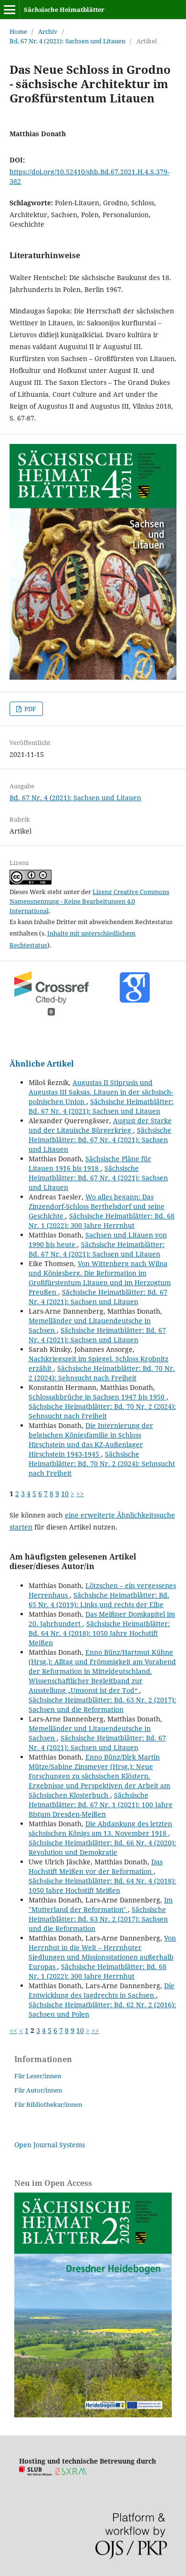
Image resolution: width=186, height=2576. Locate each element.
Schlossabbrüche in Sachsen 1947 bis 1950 (98, 1397)
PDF (30, 709)
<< (13, 2030)
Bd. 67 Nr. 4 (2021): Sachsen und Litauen (67, 41)
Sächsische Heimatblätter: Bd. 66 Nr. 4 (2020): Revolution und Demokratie (102, 1847)
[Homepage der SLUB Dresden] (36, 2473)
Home (18, 31)
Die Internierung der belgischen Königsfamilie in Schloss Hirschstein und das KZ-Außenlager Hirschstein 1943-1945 (91, 1440)
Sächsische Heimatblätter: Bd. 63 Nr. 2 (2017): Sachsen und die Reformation (102, 1705)
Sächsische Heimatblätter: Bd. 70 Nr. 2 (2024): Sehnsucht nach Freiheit (102, 1373)
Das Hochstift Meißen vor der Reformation (96, 1867)
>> (80, 1494)
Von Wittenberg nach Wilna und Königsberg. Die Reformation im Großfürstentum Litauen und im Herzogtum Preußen (100, 1278)
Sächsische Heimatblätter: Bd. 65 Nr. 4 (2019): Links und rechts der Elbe (99, 1600)
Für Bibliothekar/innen (48, 2104)
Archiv (48, 31)
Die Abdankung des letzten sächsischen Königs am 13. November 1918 (100, 1828)
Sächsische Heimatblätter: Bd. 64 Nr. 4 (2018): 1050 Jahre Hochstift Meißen (99, 1633)
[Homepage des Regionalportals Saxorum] (73, 2473)
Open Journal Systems (50, 2145)
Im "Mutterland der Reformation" (101, 1905)
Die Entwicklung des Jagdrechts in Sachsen (102, 1990)
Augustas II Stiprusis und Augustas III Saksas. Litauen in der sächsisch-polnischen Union (101, 1092)
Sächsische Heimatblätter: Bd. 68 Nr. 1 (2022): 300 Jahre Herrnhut (102, 1221)
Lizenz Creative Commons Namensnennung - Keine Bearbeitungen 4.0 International (89, 901)
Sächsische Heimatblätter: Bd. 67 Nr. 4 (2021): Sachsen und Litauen (101, 1106)
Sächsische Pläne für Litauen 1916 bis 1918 (90, 1163)
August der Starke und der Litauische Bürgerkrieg (100, 1125)
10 (65, 1494)
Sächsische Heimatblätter (64, 10)
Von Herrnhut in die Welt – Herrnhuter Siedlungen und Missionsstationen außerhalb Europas (102, 1952)
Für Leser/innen (38, 2076)
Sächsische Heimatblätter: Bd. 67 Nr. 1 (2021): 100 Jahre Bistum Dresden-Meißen (101, 1805)
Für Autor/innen (38, 2090)
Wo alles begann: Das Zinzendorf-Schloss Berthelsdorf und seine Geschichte (97, 1206)
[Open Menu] (10, 10)
